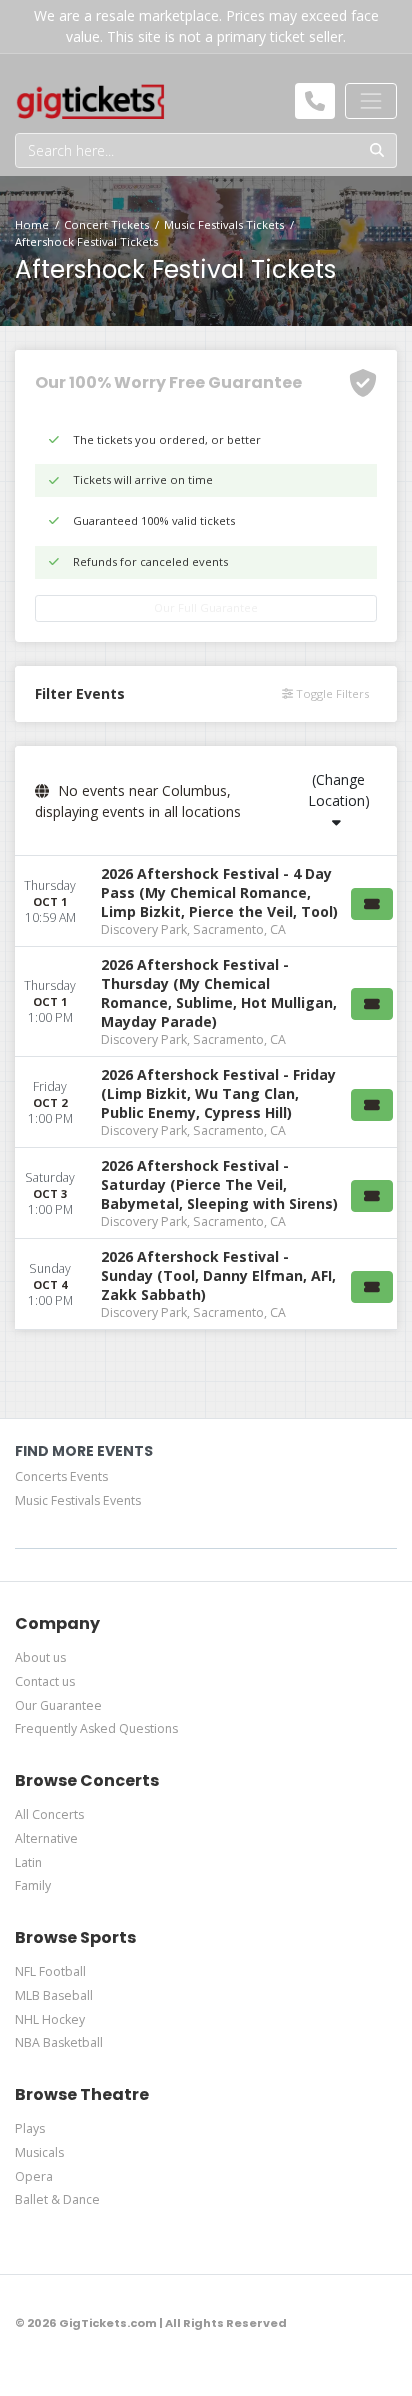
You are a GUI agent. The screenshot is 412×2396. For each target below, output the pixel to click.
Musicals (39, 2152)
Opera (34, 2176)
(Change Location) (339, 790)
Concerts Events (61, 1476)
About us (40, 1657)
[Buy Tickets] (372, 904)
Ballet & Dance (57, 2199)
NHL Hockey (50, 2019)
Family (33, 1885)
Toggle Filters (331, 693)
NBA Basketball (59, 2042)
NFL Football (50, 1971)
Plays (30, 2128)
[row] (206, 901)
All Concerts (49, 1814)
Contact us (45, 1681)
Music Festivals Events (78, 1500)
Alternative (46, 1838)
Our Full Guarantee (206, 607)
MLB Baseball (54, 1995)
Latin (28, 1862)
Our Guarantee (58, 1705)
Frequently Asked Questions (96, 1728)
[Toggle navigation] (371, 101)
